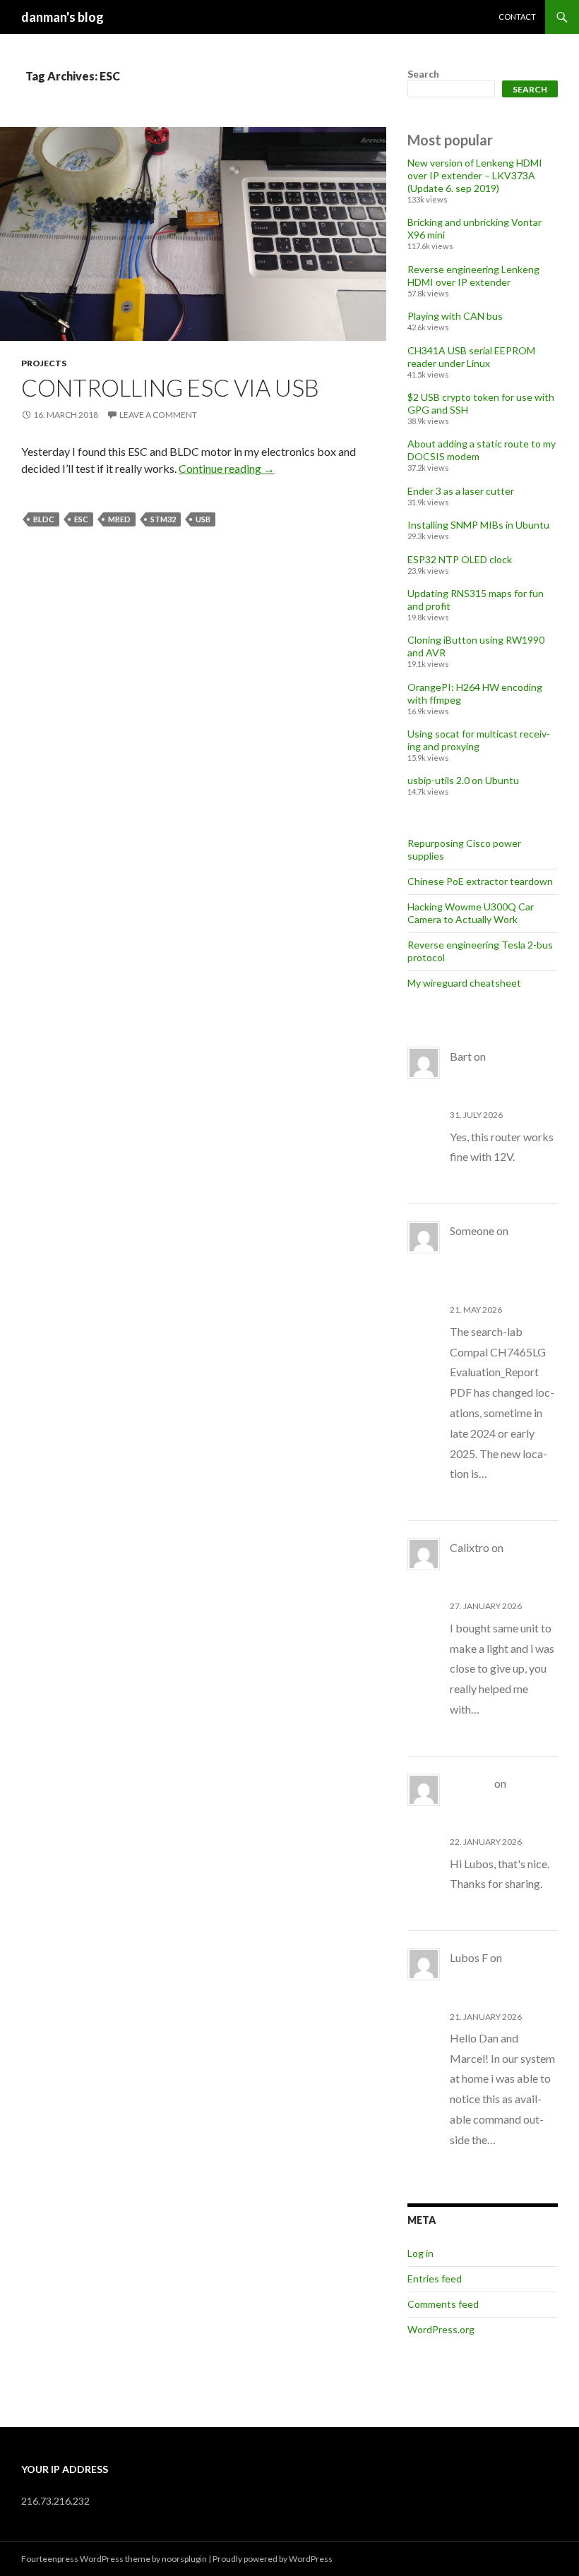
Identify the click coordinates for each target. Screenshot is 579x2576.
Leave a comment (158, 415)
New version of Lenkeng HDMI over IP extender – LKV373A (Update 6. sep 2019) (475, 175)
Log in (420, 2253)
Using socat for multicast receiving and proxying (479, 740)
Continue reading (227, 468)
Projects (44, 363)
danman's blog (62, 17)
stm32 (163, 519)
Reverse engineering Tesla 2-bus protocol (502, 1804)
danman (471, 1783)
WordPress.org (441, 2329)
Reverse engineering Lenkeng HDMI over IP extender (473, 276)
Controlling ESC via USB (170, 387)
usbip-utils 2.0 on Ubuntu (463, 780)
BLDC (44, 519)
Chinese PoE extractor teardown (480, 881)
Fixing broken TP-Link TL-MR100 (501, 1077)
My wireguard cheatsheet (464, 983)
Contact (517, 17)
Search (423, 74)
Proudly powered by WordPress (273, 2559)
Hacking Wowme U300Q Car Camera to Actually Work (471, 913)
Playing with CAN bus (455, 316)
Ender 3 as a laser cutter (461, 491)
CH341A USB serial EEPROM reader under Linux (471, 357)
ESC (81, 519)
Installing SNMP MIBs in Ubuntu (478, 525)
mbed (119, 519)
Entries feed (435, 2279)
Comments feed (443, 2304)
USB (203, 519)
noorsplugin (184, 2559)
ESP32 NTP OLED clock (460, 559)
